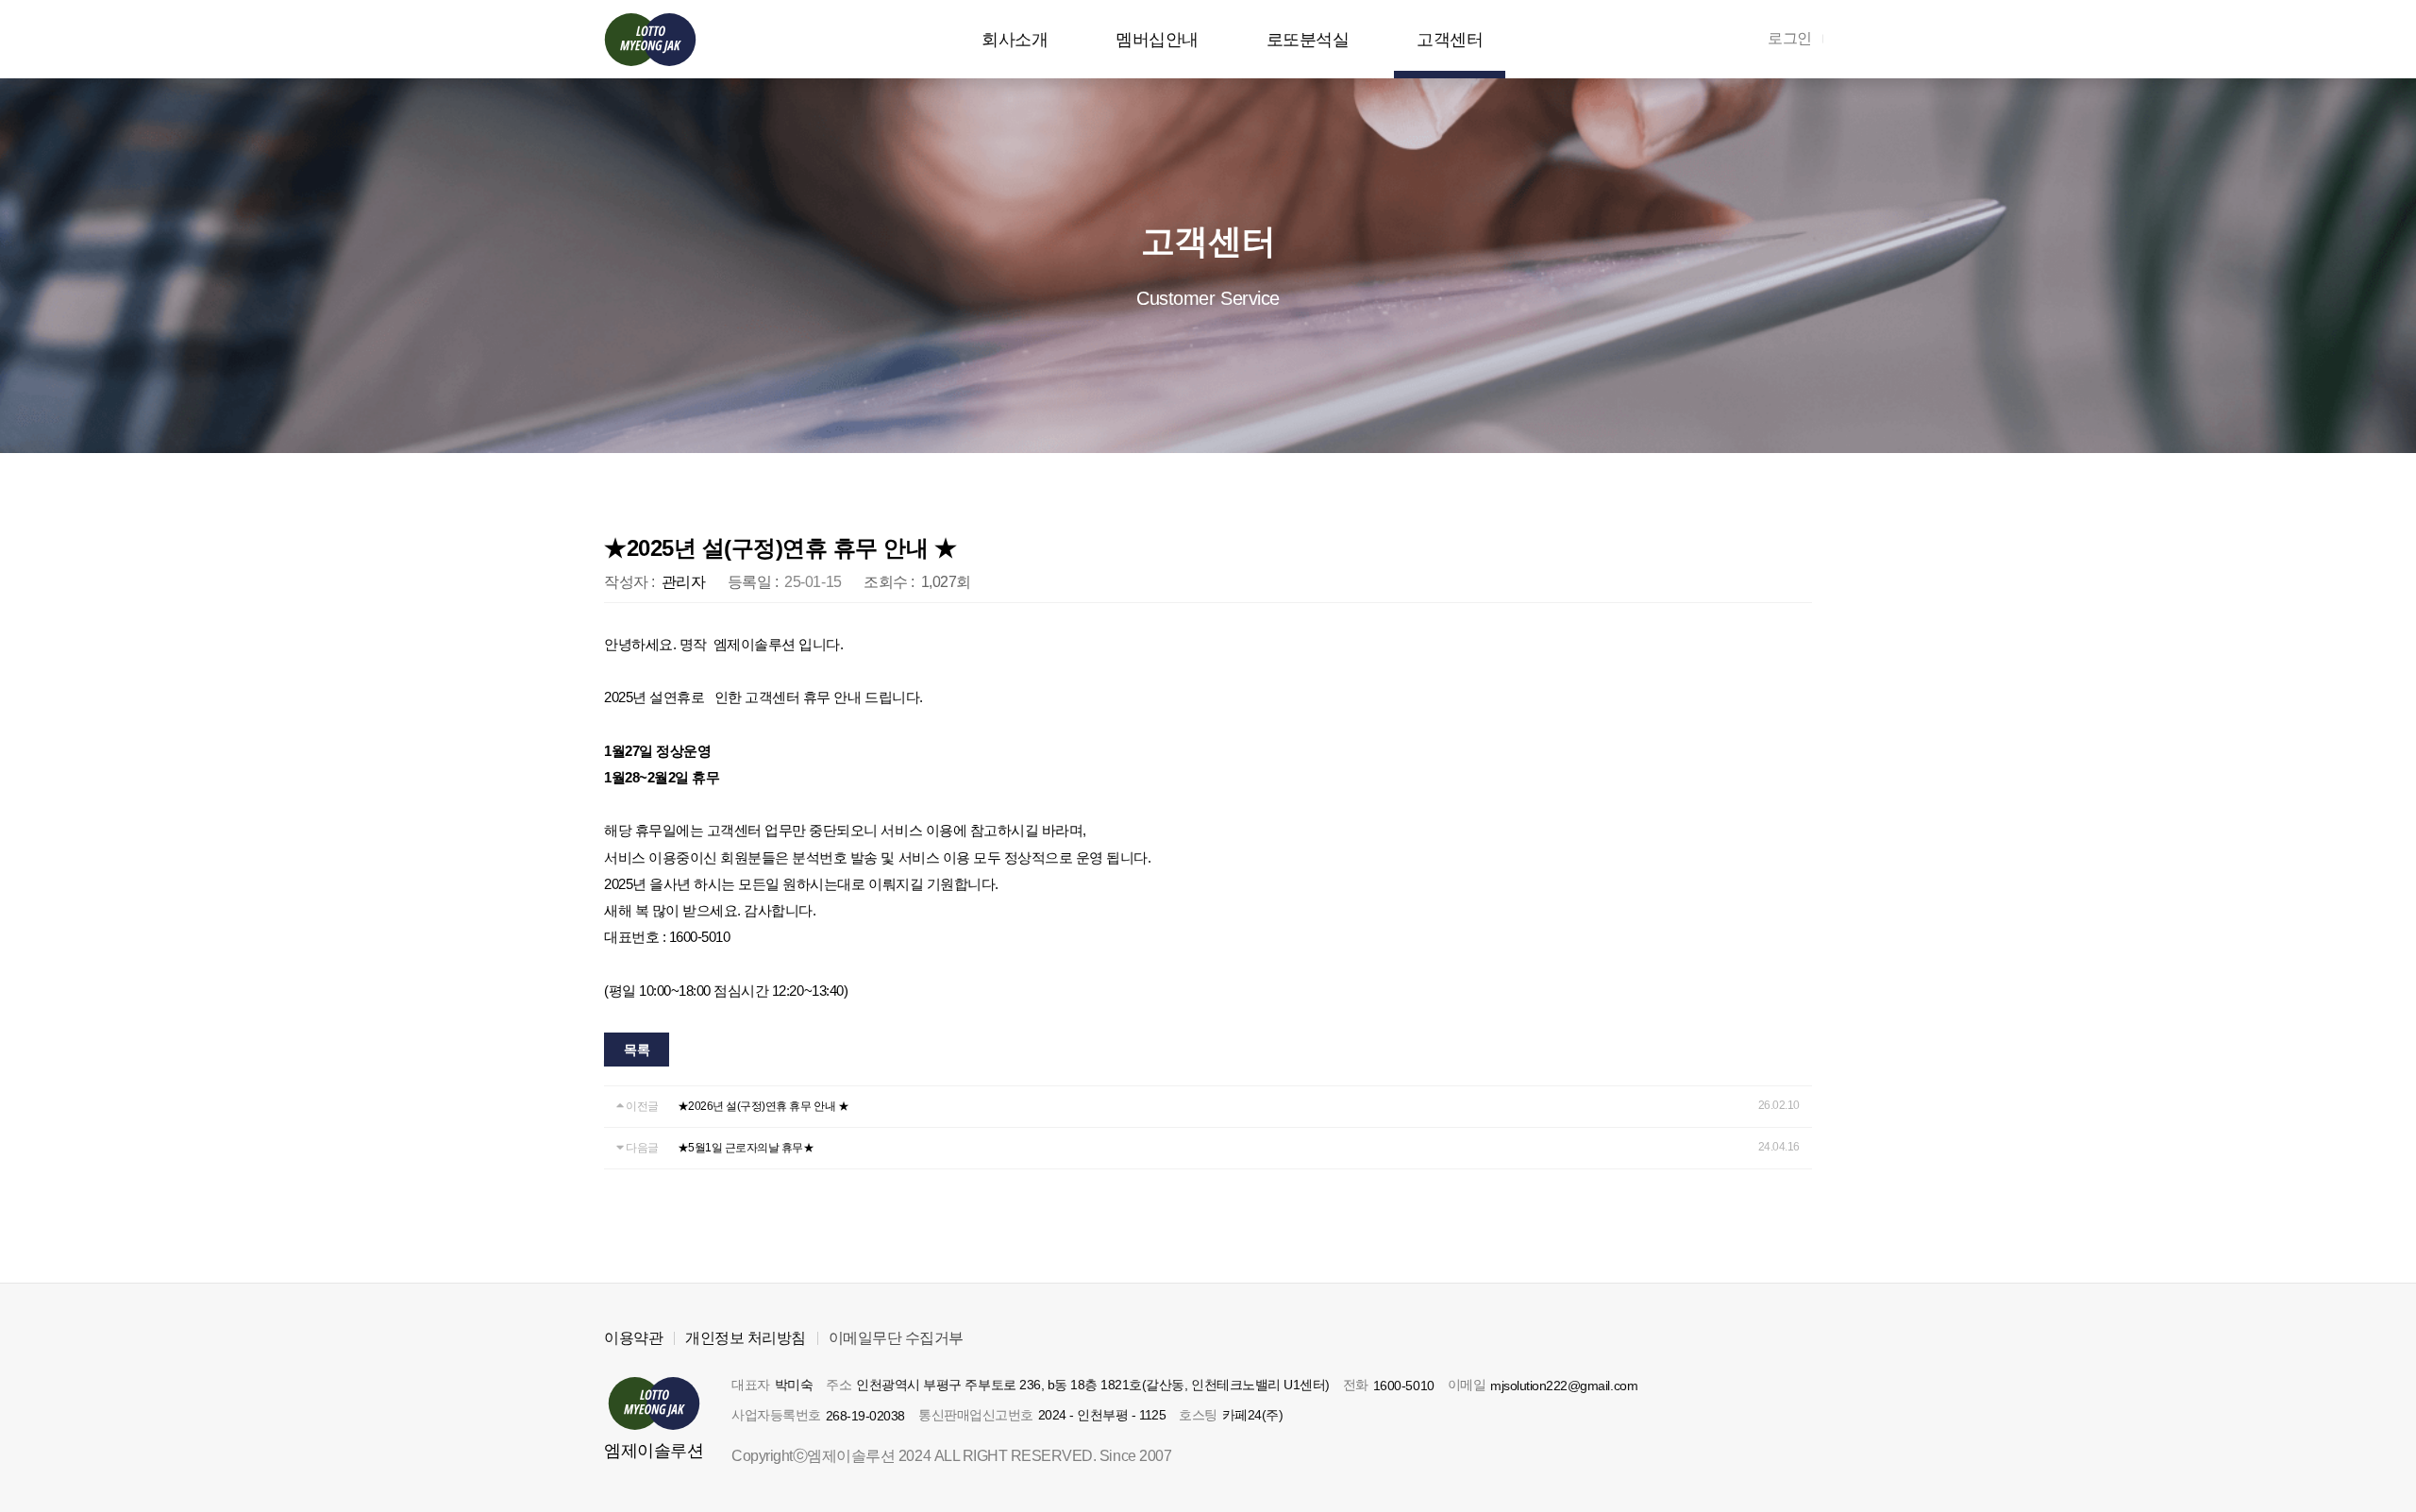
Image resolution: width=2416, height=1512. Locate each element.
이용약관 (633, 1338)
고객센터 (1450, 40)
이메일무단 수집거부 (896, 1338)
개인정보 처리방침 (746, 1338)
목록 (637, 1050)
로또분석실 (1308, 40)
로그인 (1790, 38)
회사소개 (1015, 40)
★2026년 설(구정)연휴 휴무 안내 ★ (763, 1106)
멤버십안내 (1157, 40)
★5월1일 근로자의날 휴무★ (746, 1148)
